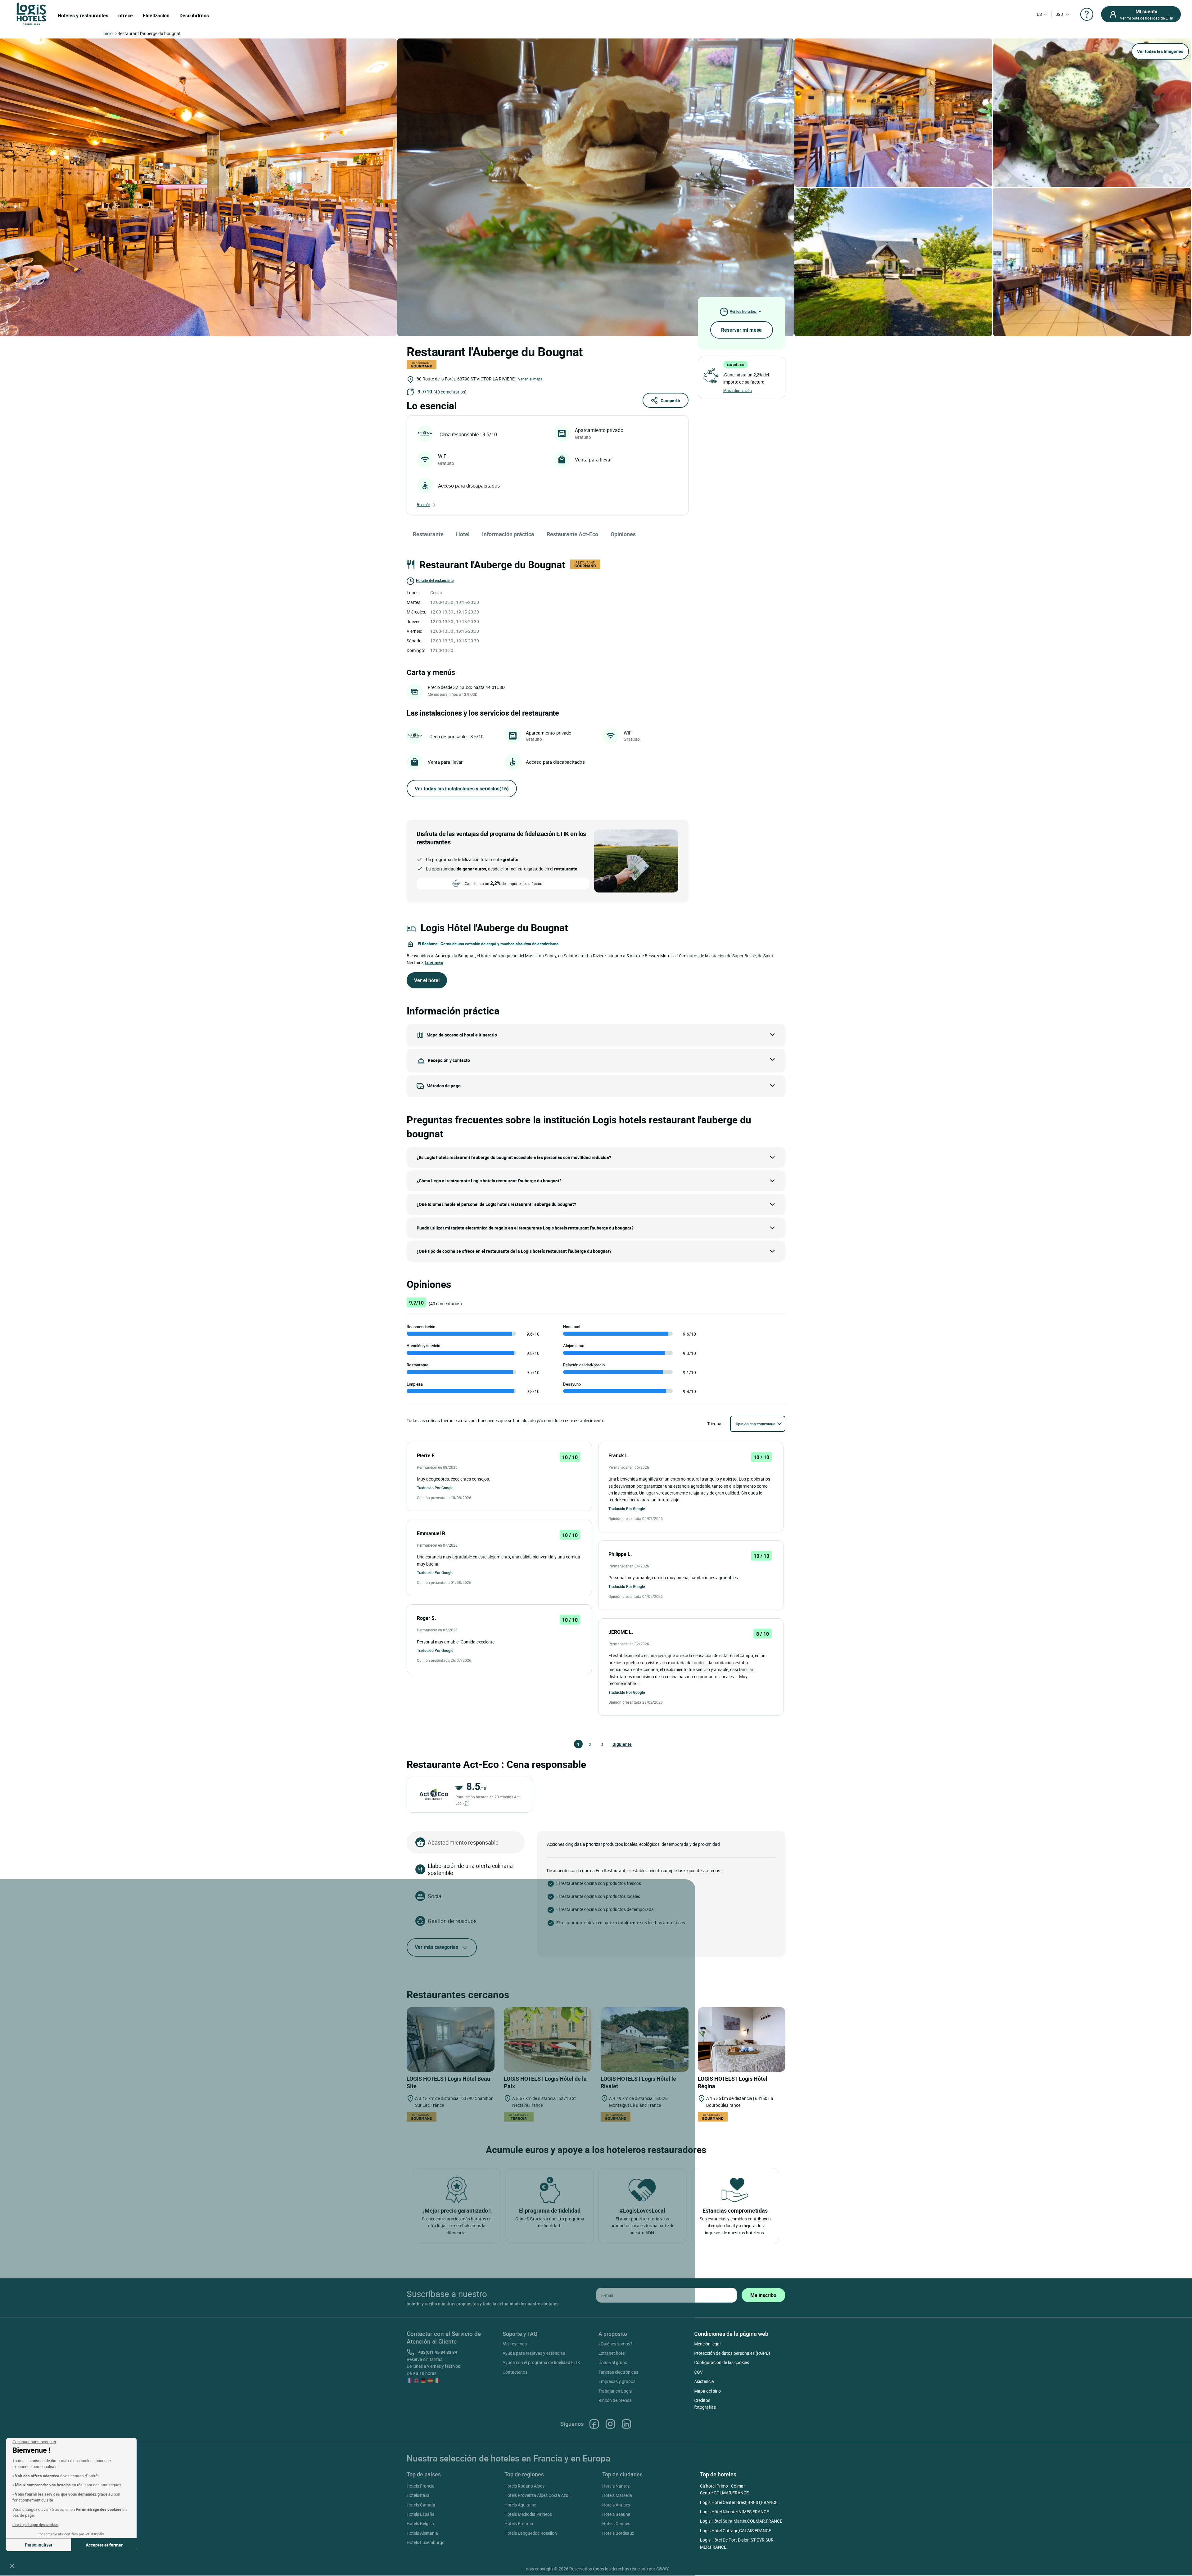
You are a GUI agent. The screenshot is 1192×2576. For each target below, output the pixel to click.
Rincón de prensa (615, 2400)
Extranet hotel (612, 2353)
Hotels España (421, 2514)
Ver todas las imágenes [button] (1160, 51)
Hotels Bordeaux (618, 2533)
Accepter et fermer (104, 2545)
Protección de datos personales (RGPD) (732, 2353)
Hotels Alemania (422, 2533)
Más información (738, 390)
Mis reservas (515, 2344)
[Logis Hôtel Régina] (742, 2040)
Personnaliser (39, 2545)
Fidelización (156, 16)
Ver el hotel (427, 980)
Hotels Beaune (616, 2514)
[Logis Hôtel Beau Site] (451, 2040)
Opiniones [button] (623, 534)
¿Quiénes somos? (615, 2344)
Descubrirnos (194, 16)
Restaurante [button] (428, 534)
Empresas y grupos (617, 2381)
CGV (698, 2372)
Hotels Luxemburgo (426, 2542)
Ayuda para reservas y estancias (534, 2353)
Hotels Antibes (616, 2505)
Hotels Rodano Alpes (524, 2486)
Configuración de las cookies (722, 2362)
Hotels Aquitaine (520, 2505)
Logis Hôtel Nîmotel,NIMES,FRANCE (734, 2512)
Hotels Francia (421, 2486)
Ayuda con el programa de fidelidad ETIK (541, 2362)
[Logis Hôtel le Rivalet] (645, 2040)
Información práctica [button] (508, 534)
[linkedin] (626, 2424)
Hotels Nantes (616, 2486)
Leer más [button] (434, 962)
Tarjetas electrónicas (618, 2372)
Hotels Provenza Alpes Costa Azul (537, 2495)
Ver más (424, 505)
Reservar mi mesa (741, 330)
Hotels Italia (418, 2495)
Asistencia (704, 2381)
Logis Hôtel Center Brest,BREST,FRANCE (739, 2502)
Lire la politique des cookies (35, 2524)
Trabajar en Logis (615, 2391)
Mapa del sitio (707, 2391)
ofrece (126, 16)
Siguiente (615, 1744)
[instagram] (610, 2424)
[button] (12, 2565)
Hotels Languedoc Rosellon (531, 2533)
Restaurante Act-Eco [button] (572, 534)
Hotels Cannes (616, 2523)
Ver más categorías (436, 1947)
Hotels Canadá (421, 2505)
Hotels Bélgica (420, 2523)
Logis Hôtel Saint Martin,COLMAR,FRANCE (741, 2521)
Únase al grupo (613, 2362)
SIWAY (662, 2569)
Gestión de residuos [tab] (452, 1921)
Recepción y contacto (449, 1060)
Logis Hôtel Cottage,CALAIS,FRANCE (736, 2531)
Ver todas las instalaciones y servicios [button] (462, 789)
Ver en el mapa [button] (530, 379)
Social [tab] (435, 1896)
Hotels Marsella (617, 2495)
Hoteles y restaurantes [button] (83, 16)
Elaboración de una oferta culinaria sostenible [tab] (470, 1869)
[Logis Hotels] (31, 13)
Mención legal (707, 2344)
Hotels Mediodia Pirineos (528, 2514)
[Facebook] (594, 2424)
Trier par (715, 1424)
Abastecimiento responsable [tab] (463, 1842)
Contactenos (515, 2372)
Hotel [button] (463, 534)
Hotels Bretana (519, 2523)
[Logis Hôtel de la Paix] (548, 2040)
